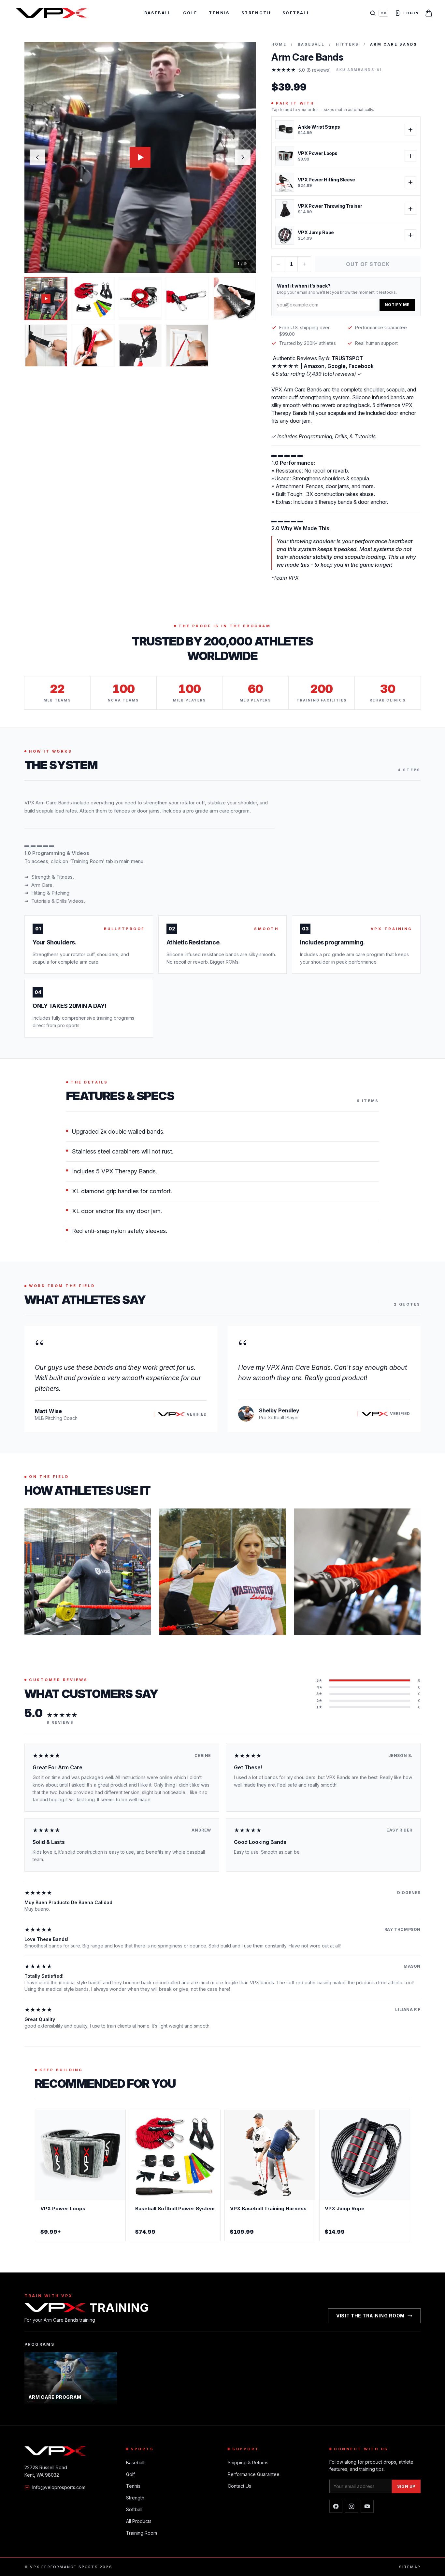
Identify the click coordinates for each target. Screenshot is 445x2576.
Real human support (376, 343)
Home (279, 44)
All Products (139, 2521)
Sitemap (410, 2567)
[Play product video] (140, 157)
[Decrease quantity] (278, 264)
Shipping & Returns (248, 2463)
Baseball (158, 13)
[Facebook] (336, 2506)
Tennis (219, 13)
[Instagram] (352, 2506)
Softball (296, 13)
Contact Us (239, 2486)
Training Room (142, 2533)
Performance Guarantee (381, 327)
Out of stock (368, 264)
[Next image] (243, 157)
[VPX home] (51, 13)
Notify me (397, 305)
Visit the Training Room (370, 2316)
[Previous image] (37, 157)
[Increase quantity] (304, 264)
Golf (190, 13)
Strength (256, 13)
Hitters (347, 44)
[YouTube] (367, 2506)
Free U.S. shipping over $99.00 (304, 331)
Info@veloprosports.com (59, 2487)
